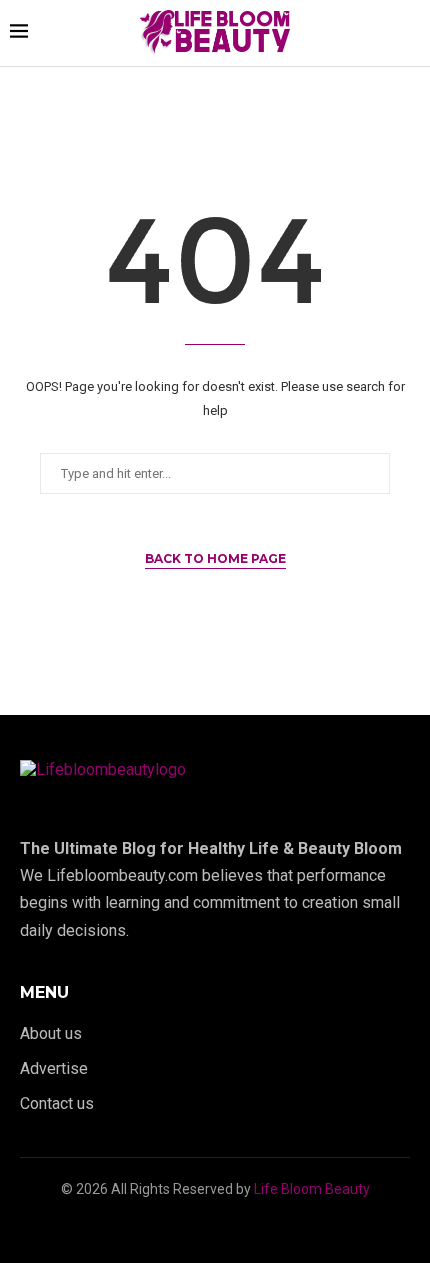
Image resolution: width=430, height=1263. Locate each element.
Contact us (57, 1104)
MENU (44, 993)
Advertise (54, 1069)
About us (51, 1034)
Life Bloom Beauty (312, 1189)
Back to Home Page (215, 558)
